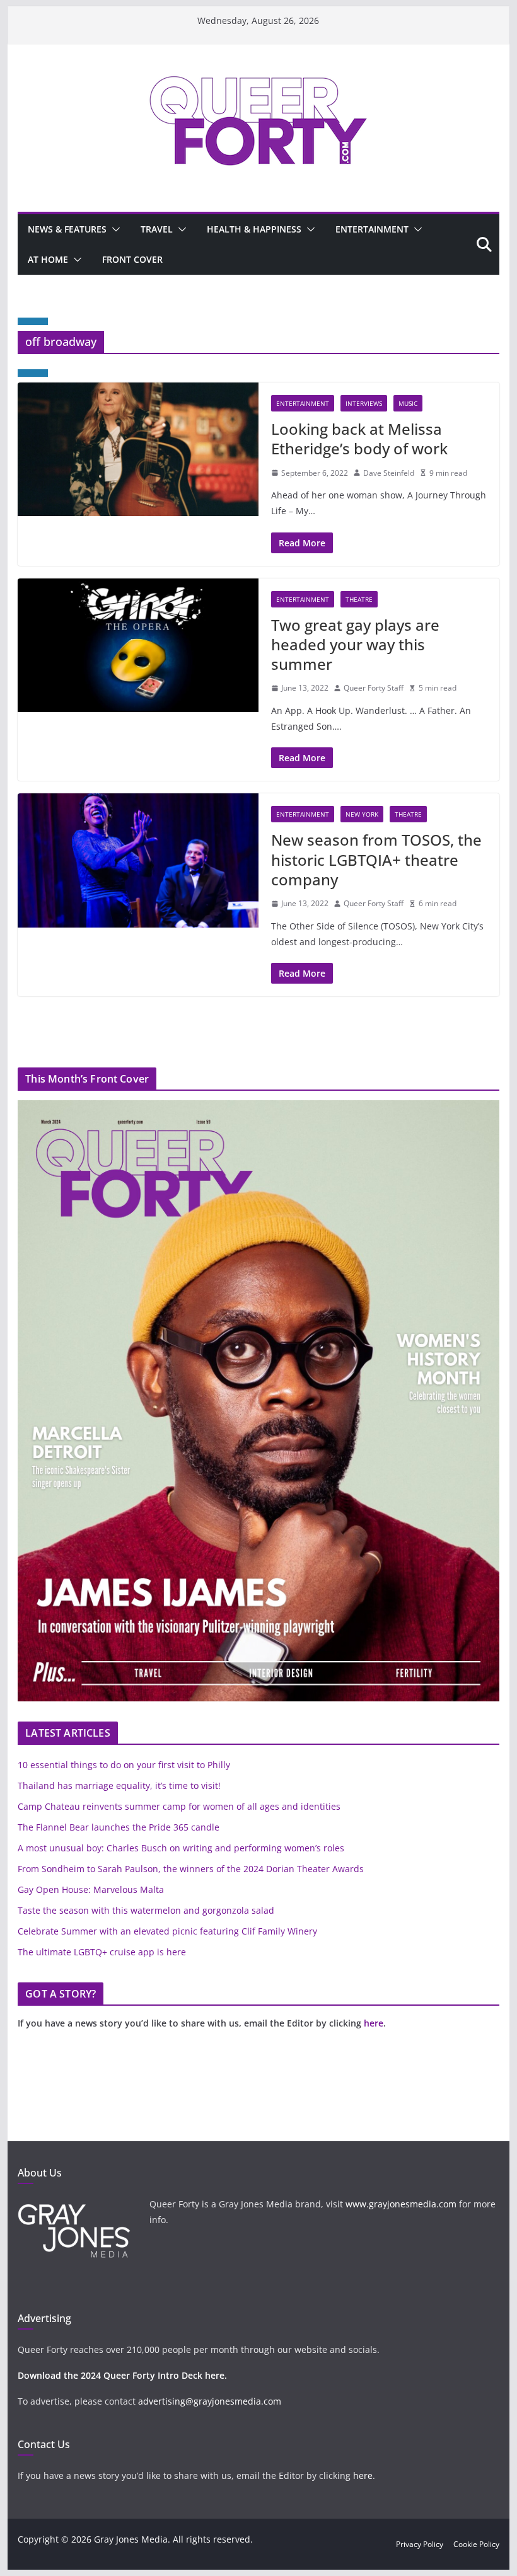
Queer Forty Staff (374, 688)
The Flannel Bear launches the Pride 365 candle (119, 1827)
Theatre (359, 599)
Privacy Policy (420, 2544)
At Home (48, 259)
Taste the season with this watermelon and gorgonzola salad (146, 1910)
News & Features (67, 229)
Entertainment (372, 229)
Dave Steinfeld (389, 473)
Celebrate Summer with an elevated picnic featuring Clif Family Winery (167, 1931)
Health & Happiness (254, 229)
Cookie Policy (476, 2544)
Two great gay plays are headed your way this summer (355, 644)
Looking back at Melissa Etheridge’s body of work (359, 439)
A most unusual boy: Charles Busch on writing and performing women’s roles (181, 1848)
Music (408, 403)
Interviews (364, 403)
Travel (157, 229)
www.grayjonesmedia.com (401, 2204)
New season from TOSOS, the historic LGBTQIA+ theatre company (376, 859)
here (374, 2023)
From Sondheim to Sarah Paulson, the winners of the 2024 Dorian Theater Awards (191, 1869)
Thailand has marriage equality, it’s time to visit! (119, 1785)
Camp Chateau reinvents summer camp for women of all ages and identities (179, 1806)
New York (362, 814)
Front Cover (132, 259)
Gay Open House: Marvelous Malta (91, 1889)
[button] (113, 229)
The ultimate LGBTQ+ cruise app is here (102, 1952)
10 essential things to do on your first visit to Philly (124, 1765)
